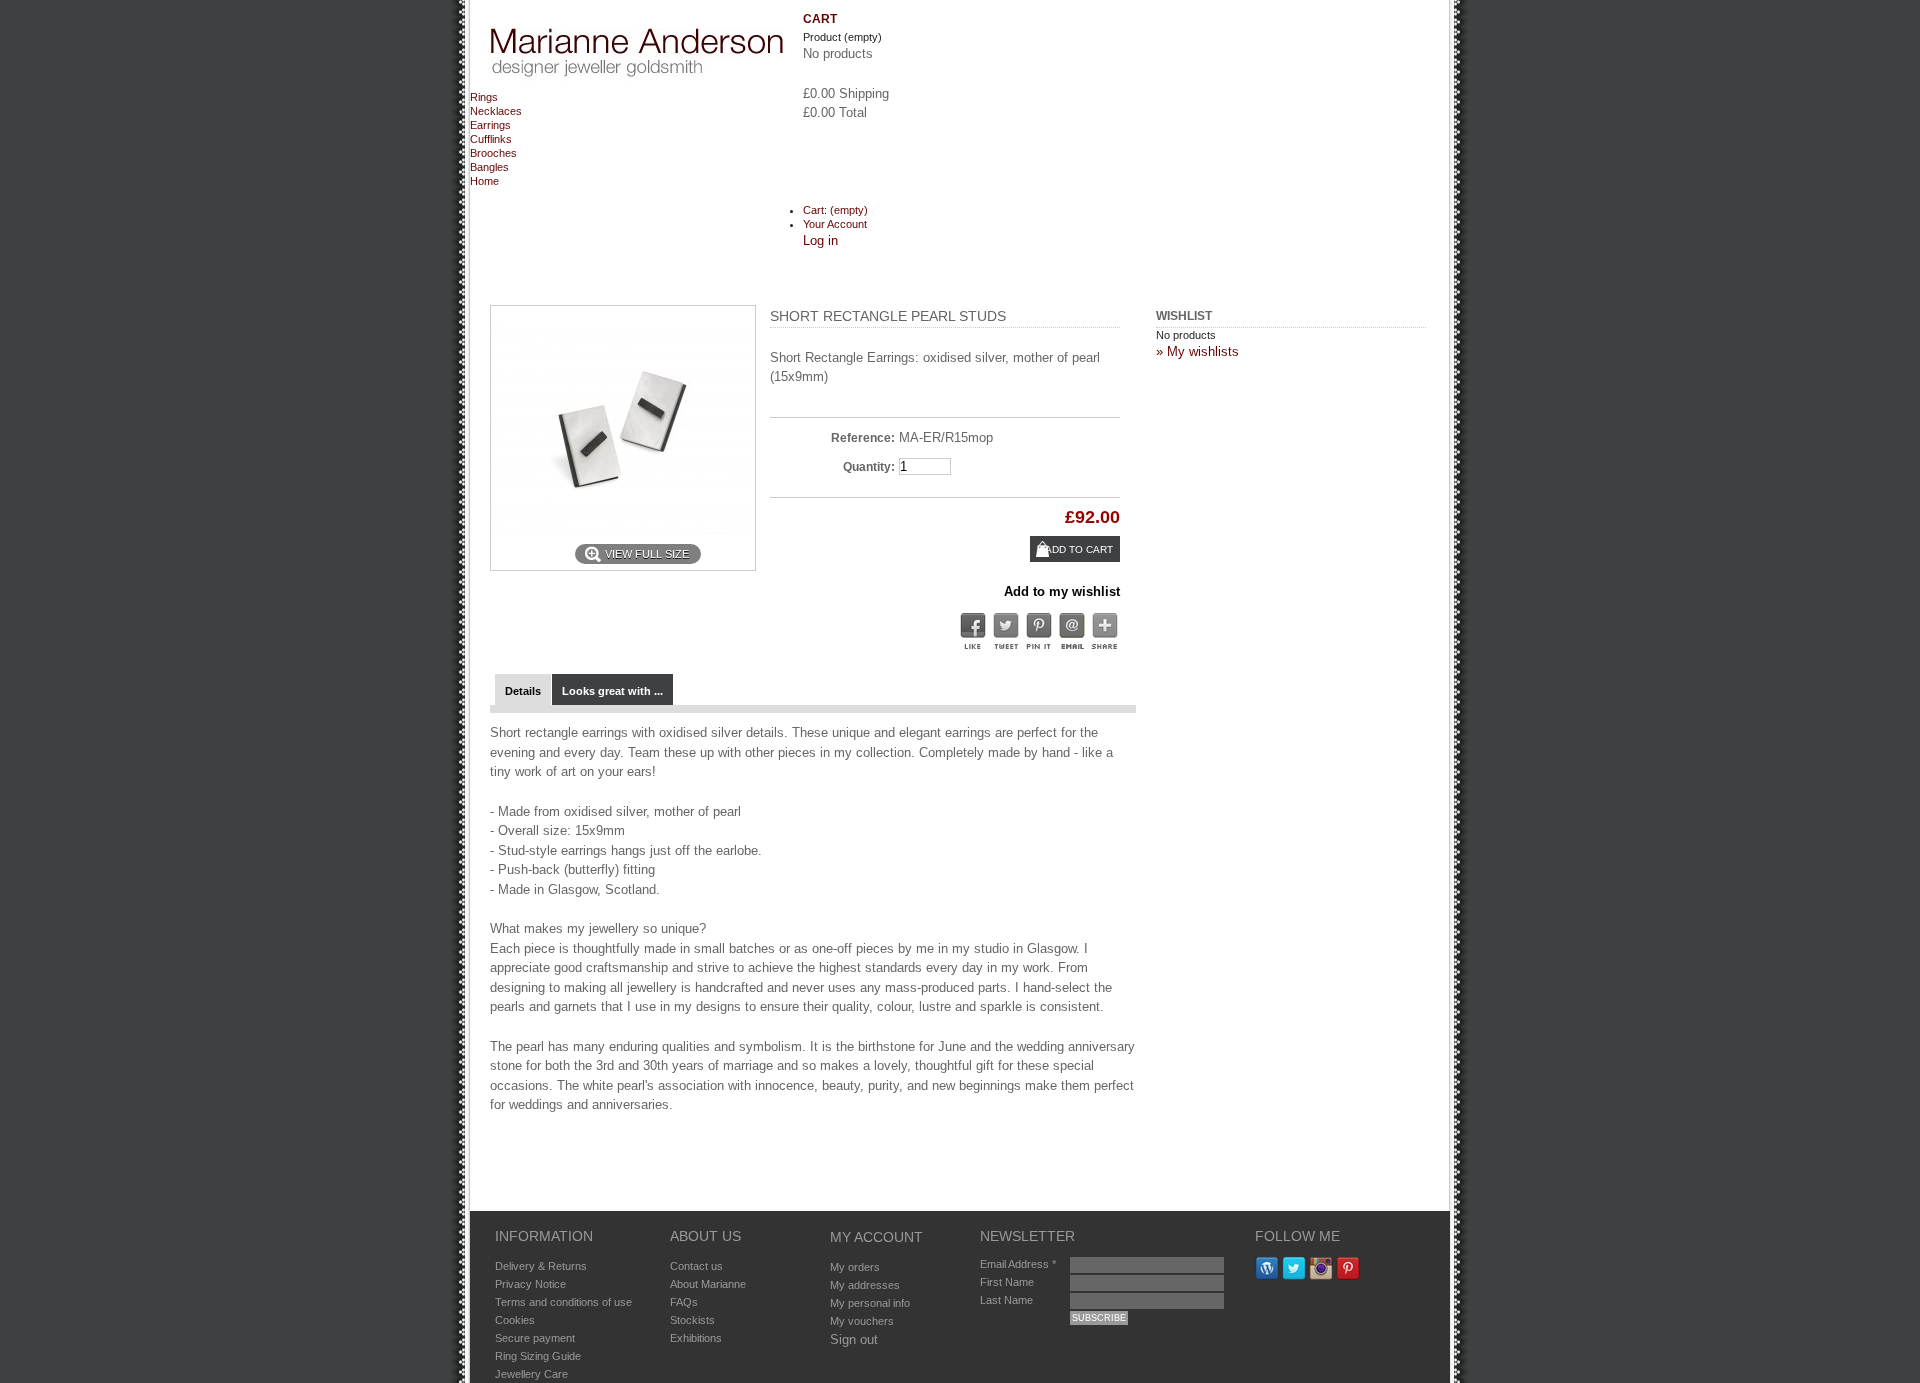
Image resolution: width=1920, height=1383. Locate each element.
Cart (820, 19)
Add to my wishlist (1062, 591)
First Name (1007, 1282)
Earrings (490, 125)
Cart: (835, 210)
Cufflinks (491, 139)
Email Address (1018, 1264)
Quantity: (869, 467)
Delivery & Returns (541, 1266)
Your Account (835, 224)
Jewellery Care (531, 1374)
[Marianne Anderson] (636, 59)
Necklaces (496, 111)
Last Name (1006, 1300)
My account (876, 1237)
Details (523, 691)
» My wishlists (1197, 351)
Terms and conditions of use (563, 1302)
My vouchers (862, 1321)
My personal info (870, 1303)
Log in (820, 240)
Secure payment (535, 1338)
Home (484, 181)
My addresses (865, 1285)
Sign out (854, 1339)
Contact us (696, 1266)
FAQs (684, 1302)
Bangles (489, 167)
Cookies (515, 1320)
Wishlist (1184, 316)
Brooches (493, 153)
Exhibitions (696, 1338)
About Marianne (708, 1284)
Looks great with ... (612, 691)
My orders (855, 1267)
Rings (484, 97)
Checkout (841, 153)
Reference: (863, 438)
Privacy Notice (530, 1284)
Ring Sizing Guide (538, 1356)
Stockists (692, 1320)
